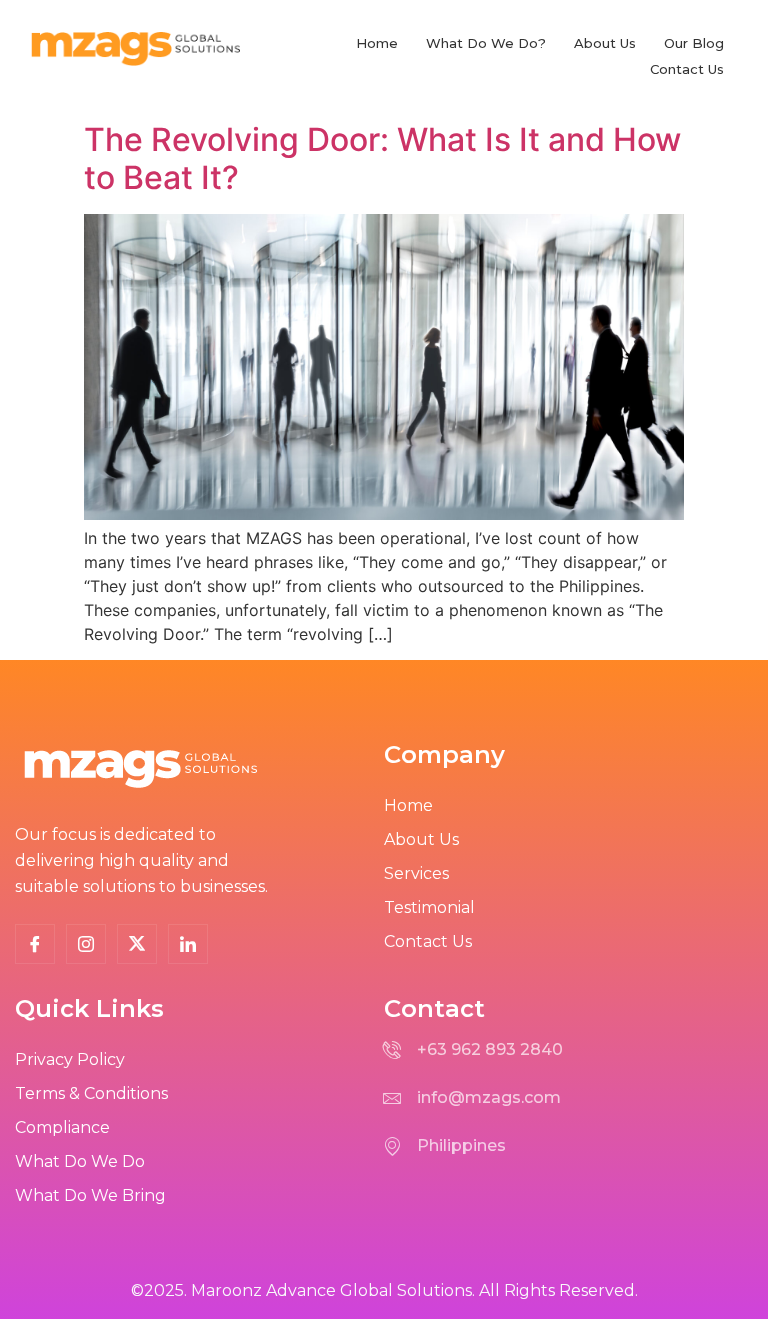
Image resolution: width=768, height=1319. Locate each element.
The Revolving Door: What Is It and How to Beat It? (382, 158)
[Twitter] (137, 944)
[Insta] (86, 944)
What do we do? (486, 43)
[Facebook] (35, 944)
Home (377, 43)
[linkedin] (188, 944)
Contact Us (687, 69)
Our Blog (694, 43)
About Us (605, 43)
